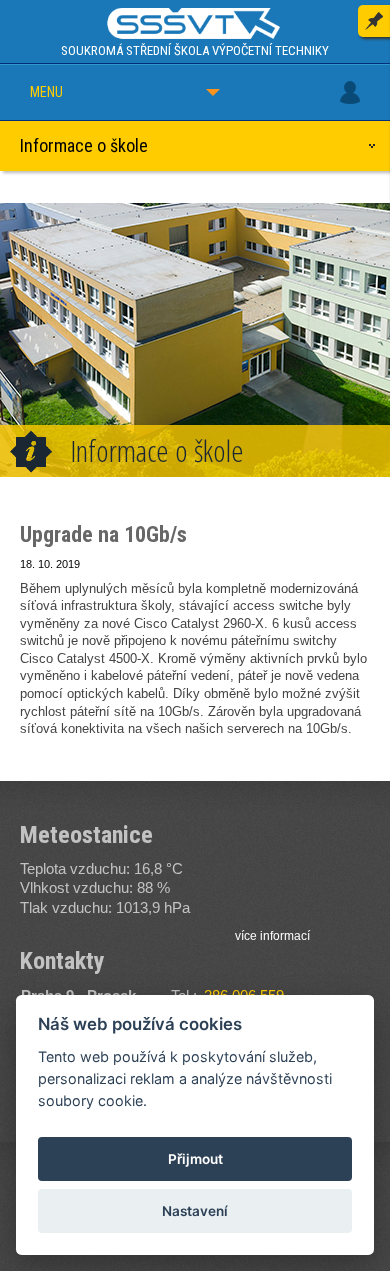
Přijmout (195, 1159)
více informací (272, 936)
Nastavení (195, 1211)
